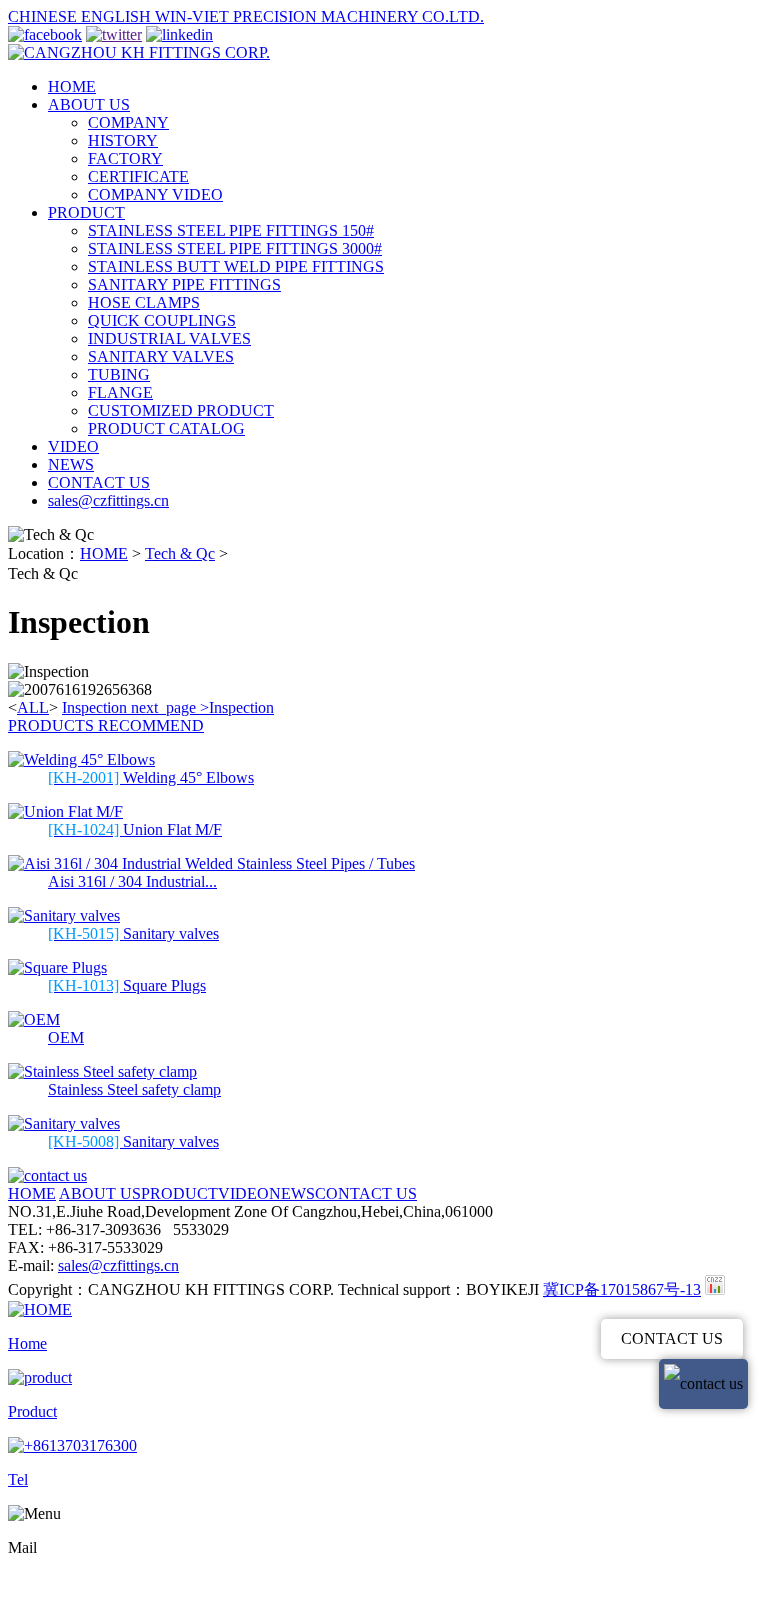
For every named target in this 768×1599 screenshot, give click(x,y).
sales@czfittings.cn (108, 500)
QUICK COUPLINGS (162, 320)
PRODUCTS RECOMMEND (106, 725)
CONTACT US (99, 482)
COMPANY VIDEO (155, 194)
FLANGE (120, 392)
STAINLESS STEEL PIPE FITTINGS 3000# (235, 248)
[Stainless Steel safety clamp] (102, 1071)
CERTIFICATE (138, 176)
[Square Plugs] (57, 967)
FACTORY (125, 158)
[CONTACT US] (47, 1175)
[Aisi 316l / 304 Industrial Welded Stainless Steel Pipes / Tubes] (211, 863)
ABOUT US (89, 104)
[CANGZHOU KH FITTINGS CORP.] (139, 52)
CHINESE (44, 16)
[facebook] (45, 34)
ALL (33, 707)
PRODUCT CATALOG (166, 428)
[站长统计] (715, 1289)
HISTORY (123, 140)
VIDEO (73, 446)
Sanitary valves (133, 933)
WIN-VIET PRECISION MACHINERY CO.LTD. (319, 16)
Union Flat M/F (135, 829)
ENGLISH (118, 16)
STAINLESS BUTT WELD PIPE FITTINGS (236, 266)
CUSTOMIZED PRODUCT (181, 410)
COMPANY (128, 122)
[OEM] (34, 1019)
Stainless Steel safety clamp (134, 1089)
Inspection (94, 707)
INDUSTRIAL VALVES (169, 338)
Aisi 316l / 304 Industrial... (132, 881)
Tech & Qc (180, 553)
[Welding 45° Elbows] (81, 759)
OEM (66, 1037)
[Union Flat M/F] (65, 811)
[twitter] (114, 34)
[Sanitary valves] (64, 915)
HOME (72, 86)
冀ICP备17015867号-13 (622, 1289)
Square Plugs (127, 985)
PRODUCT (86, 212)
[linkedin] (179, 34)
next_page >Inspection (202, 707)
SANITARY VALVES (161, 356)
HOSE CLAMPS (144, 302)
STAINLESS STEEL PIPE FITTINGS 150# (231, 230)
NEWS (71, 464)
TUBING (119, 374)
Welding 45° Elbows (151, 777)
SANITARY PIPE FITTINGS (184, 284)
